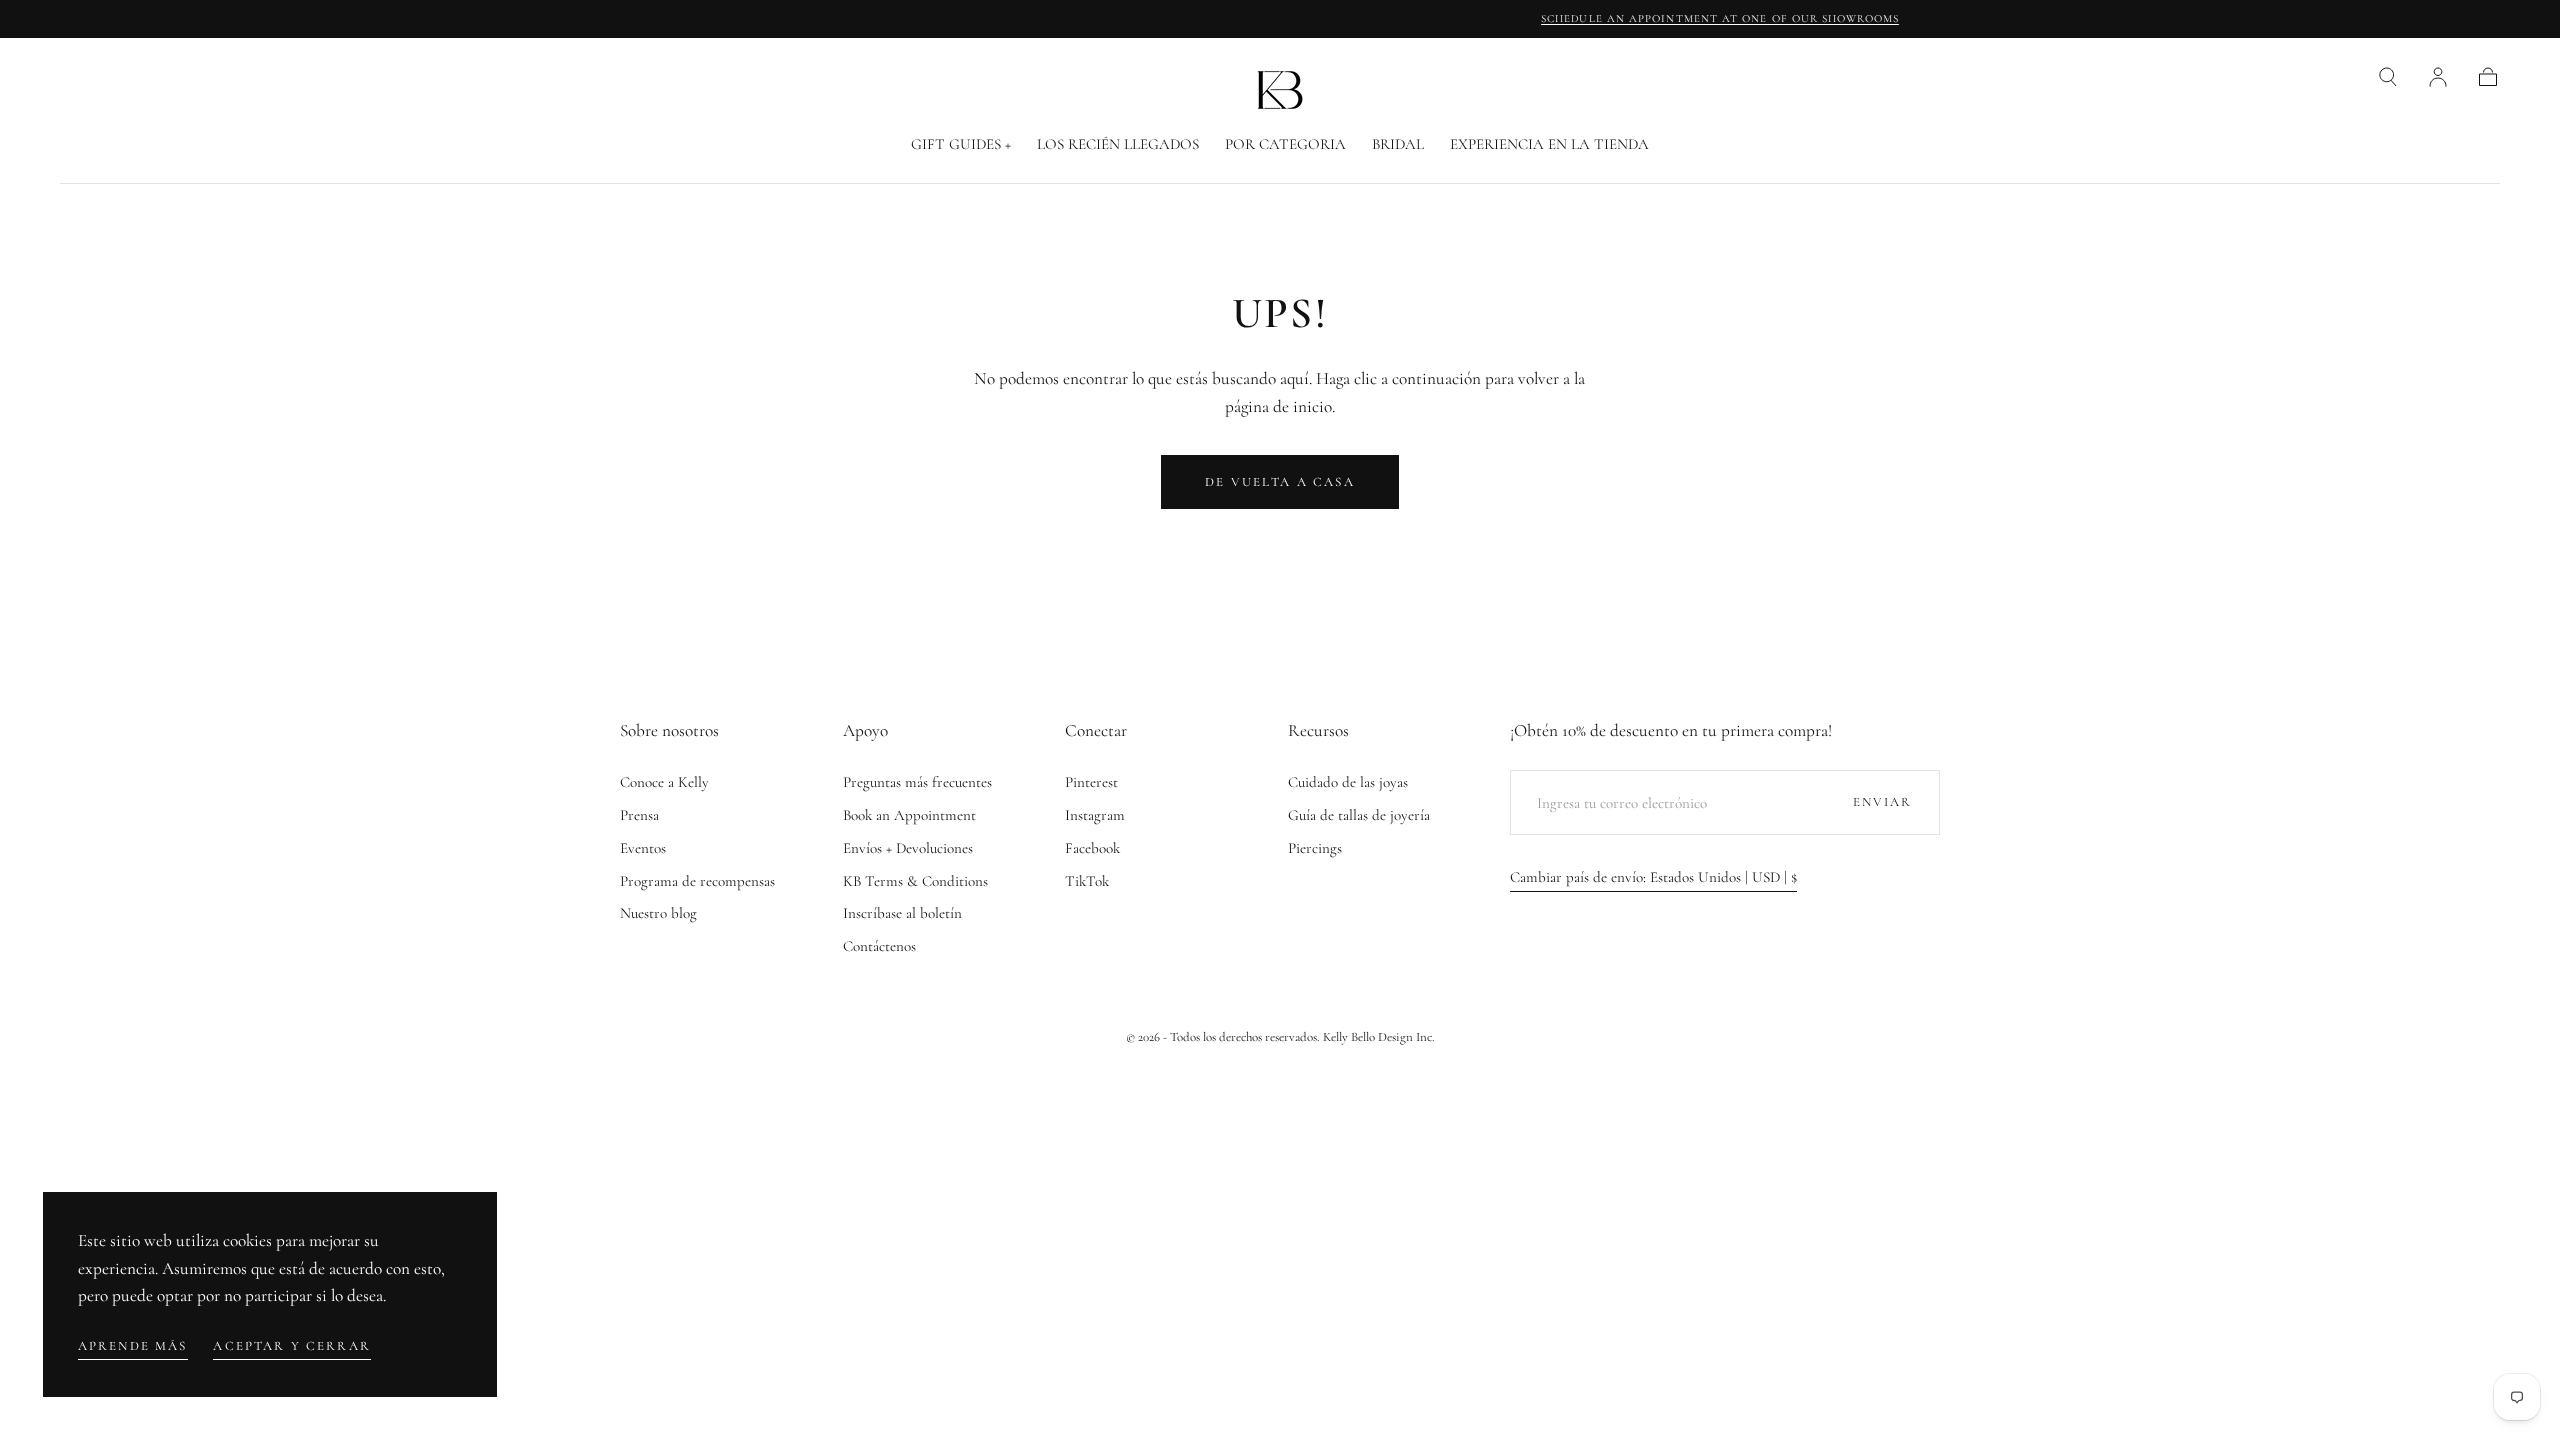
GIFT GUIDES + (961, 144)
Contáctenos (879, 946)
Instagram (1095, 815)
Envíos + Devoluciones (908, 848)
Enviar (1883, 802)
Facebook (1092, 848)
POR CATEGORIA (1285, 144)
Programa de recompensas (697, 881)
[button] (2388, 77)
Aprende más (133, 1346)
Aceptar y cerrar (292, 1346)
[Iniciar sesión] (2438, 77)
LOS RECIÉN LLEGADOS (1118, 144)
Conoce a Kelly (664, 782)
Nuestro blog (658, 913)
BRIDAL (1398, 144)
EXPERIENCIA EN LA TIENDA (1549, 144)
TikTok (1087, 881)
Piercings (1315, 848)
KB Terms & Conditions (915, 881)
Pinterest (1091, 782)
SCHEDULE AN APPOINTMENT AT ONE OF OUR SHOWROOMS (1280, 18)
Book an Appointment (909, 815)
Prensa (639, 815)
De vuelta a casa (1280, 482)
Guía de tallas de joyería (1359, 815)
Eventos (643, 848)
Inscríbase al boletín (902, 913)
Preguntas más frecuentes (917, 782)
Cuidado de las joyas (1348, 782)
